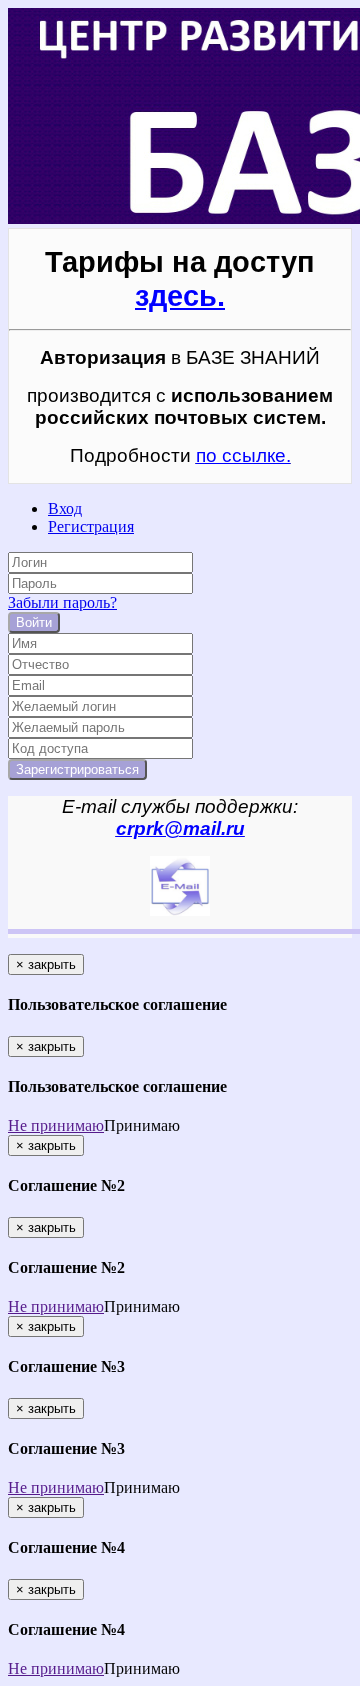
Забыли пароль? (62, 602)
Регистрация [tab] (91, 526)
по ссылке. (243, 455)
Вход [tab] (65, 508)
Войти (34, 622)
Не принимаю (56, 1125)
